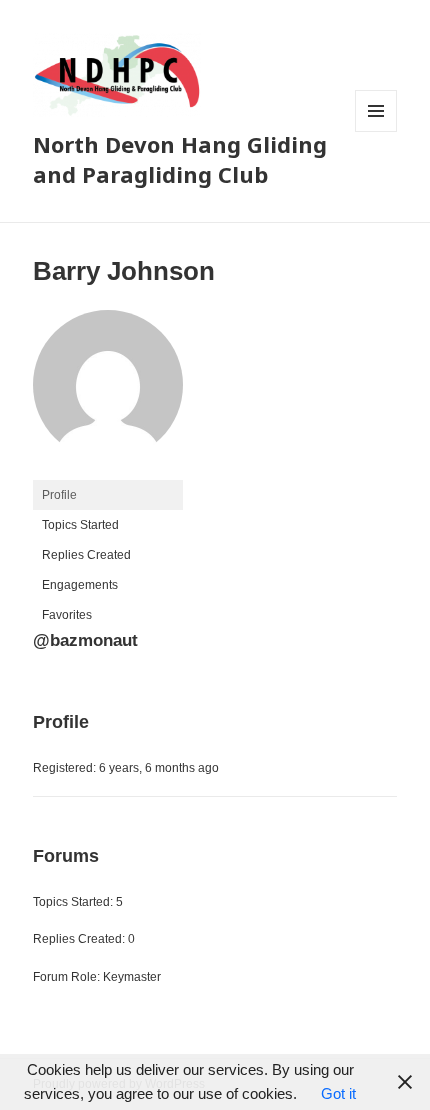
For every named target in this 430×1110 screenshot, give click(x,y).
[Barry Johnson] (108, 394)
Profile (59, 495)
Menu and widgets (376, 131)
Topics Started (80, 525)
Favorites (67, 615)
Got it (338, 1093)
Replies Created (86, 555)
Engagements (80, 585)
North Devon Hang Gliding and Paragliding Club (180, 159)
